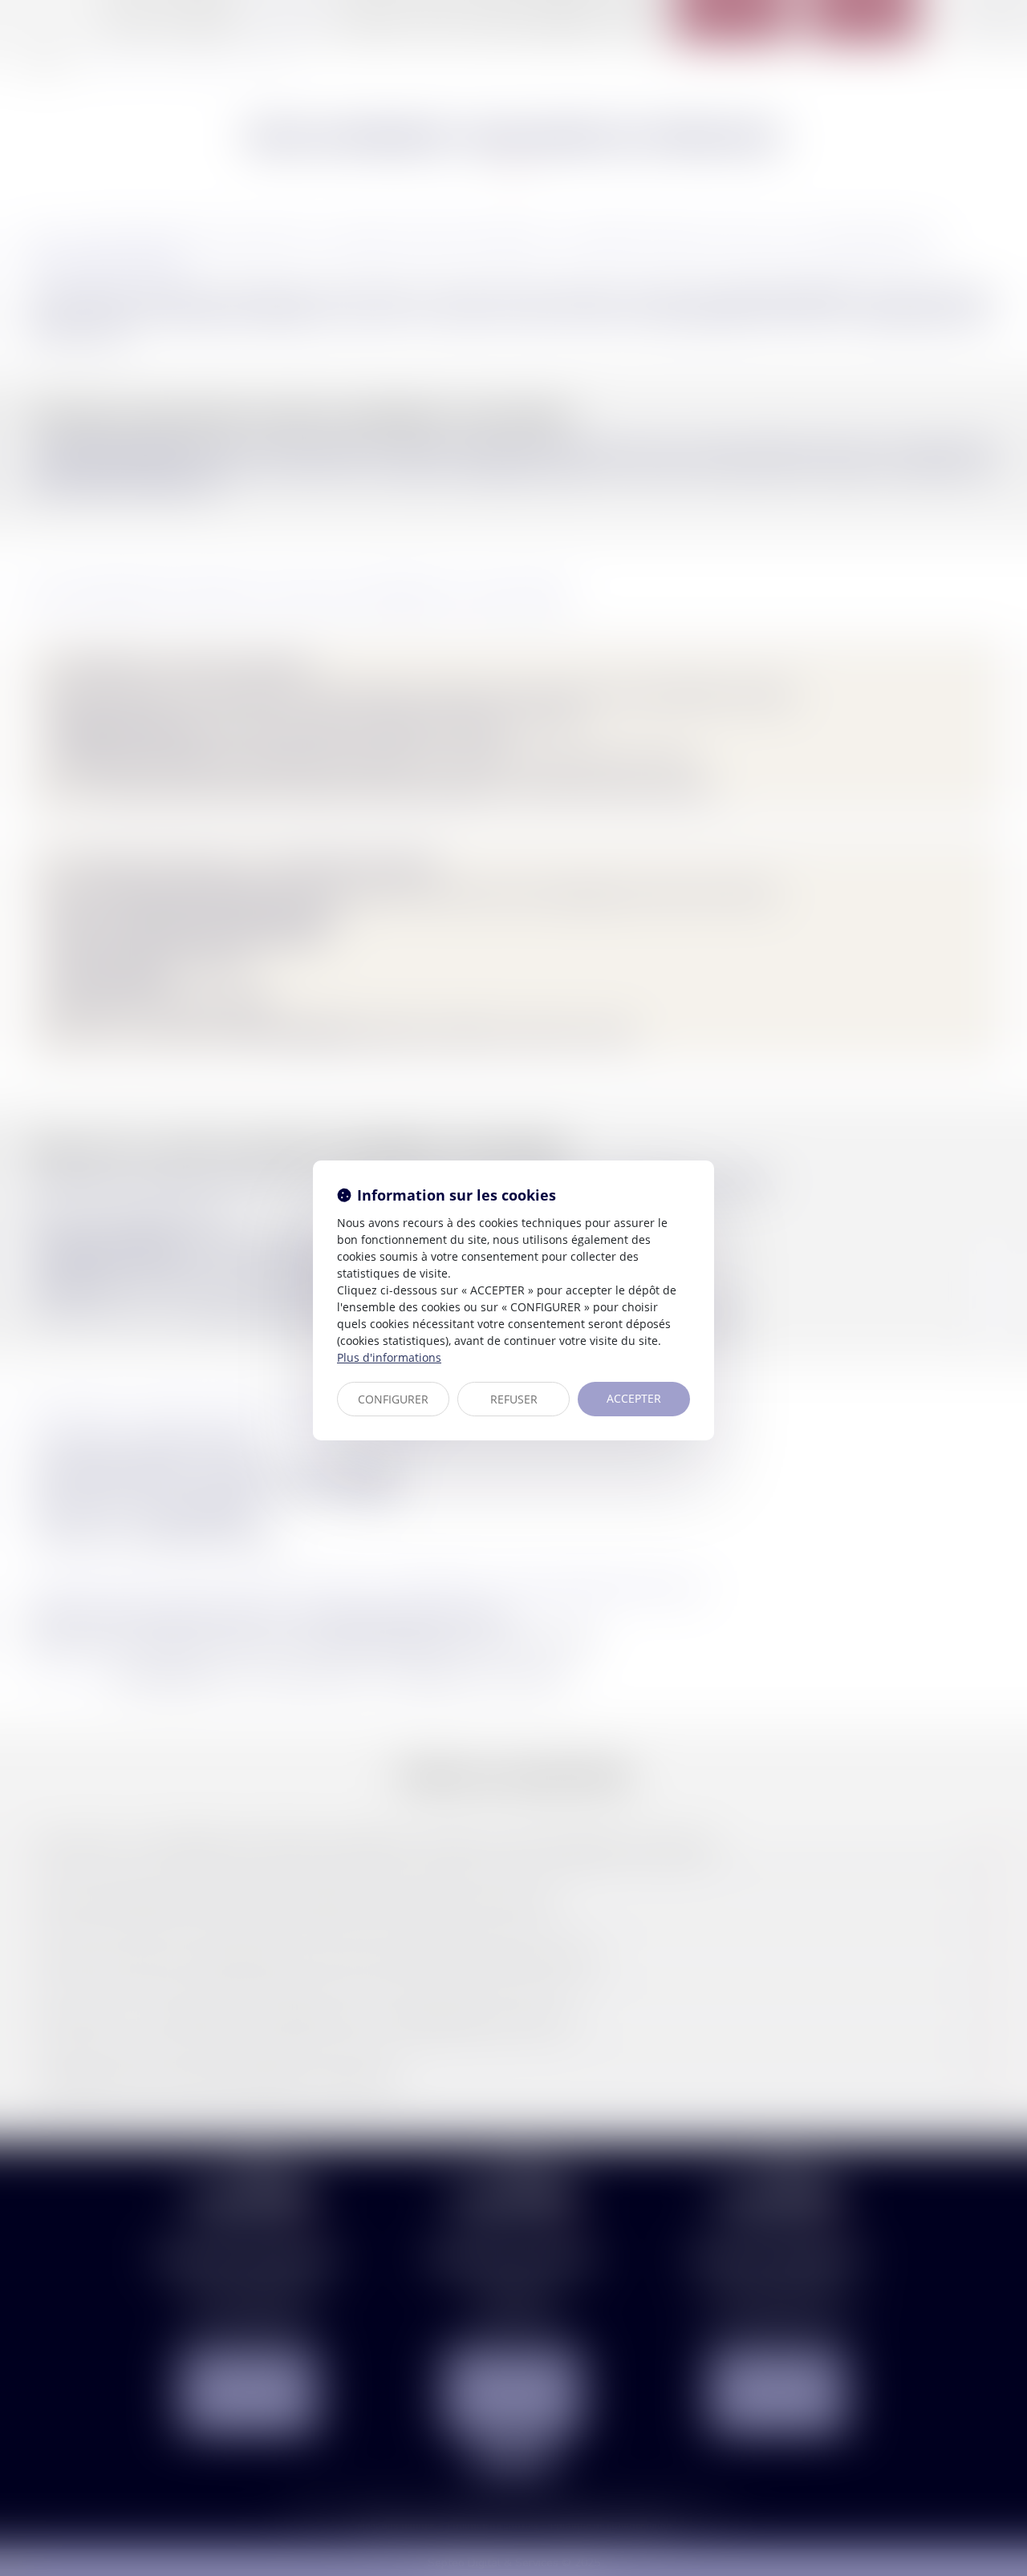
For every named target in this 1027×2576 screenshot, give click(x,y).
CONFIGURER (393, 1399)
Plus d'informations (389, 1357)
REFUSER (514, 1399)
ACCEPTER (634, 1398)
